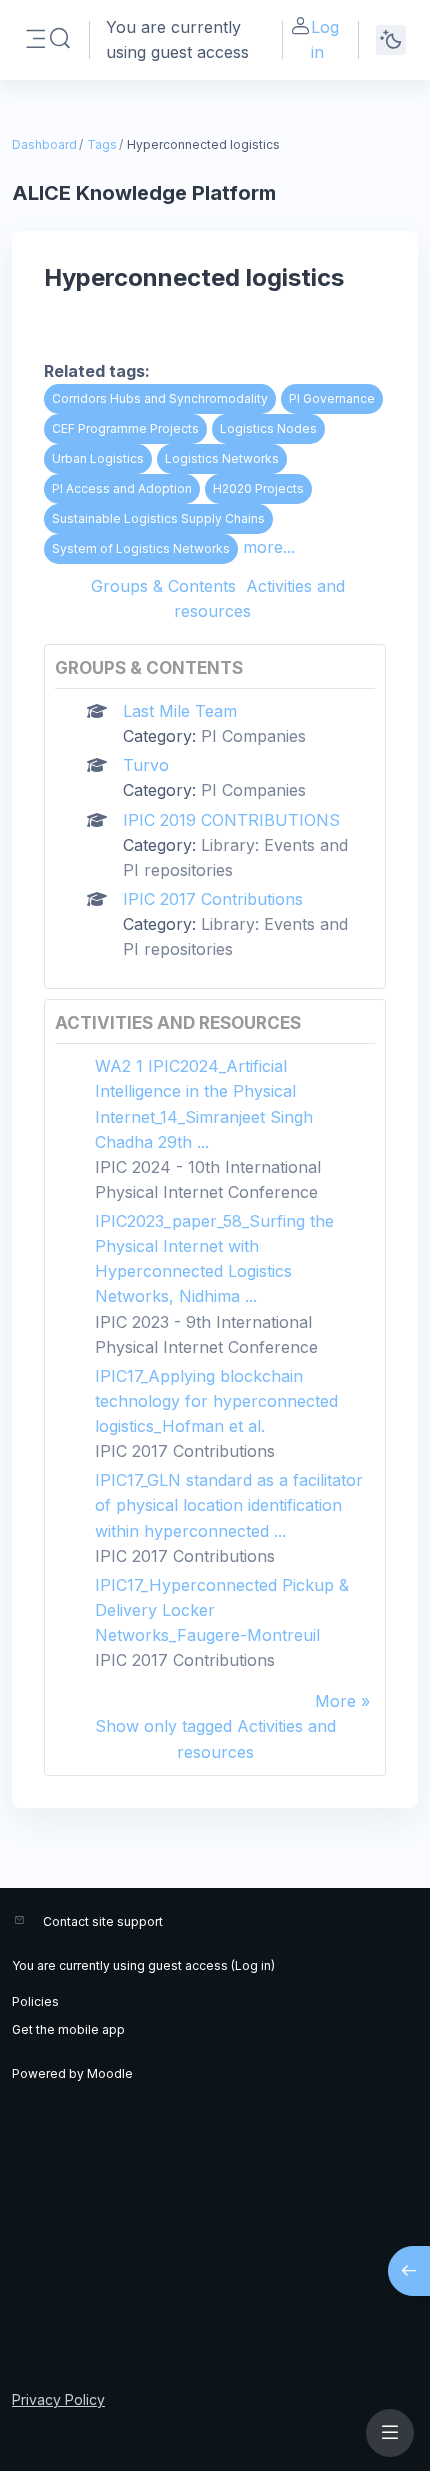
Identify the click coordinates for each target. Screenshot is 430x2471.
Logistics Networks (222, 458)
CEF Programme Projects (125, 428)
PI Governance (332, 398)
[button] (60, 39)
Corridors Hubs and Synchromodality (160, 398)
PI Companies (253, 736)
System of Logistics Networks (141, 548)
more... (269, 547)
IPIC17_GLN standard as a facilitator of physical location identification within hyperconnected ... (229, 1505)
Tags (102, 144)
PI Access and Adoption (122, 488)
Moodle (110, 2073)
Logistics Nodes (268, 428)
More (335, 1701)
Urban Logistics (98, 458)
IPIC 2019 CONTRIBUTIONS (231, 820)
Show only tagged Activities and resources (215, 1738)
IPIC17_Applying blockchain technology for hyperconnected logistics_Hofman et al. (216, 1401)
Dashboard (44, 144)
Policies (35, 2001)
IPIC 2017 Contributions (213, 899)
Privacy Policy (58, 2399)
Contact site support (103, 1921)
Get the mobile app (68, 2029)
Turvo (146, 765)
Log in (325, 39)
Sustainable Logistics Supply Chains (158, 518)
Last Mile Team (180, 711)
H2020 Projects (258, 488)
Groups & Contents (163, 586)
